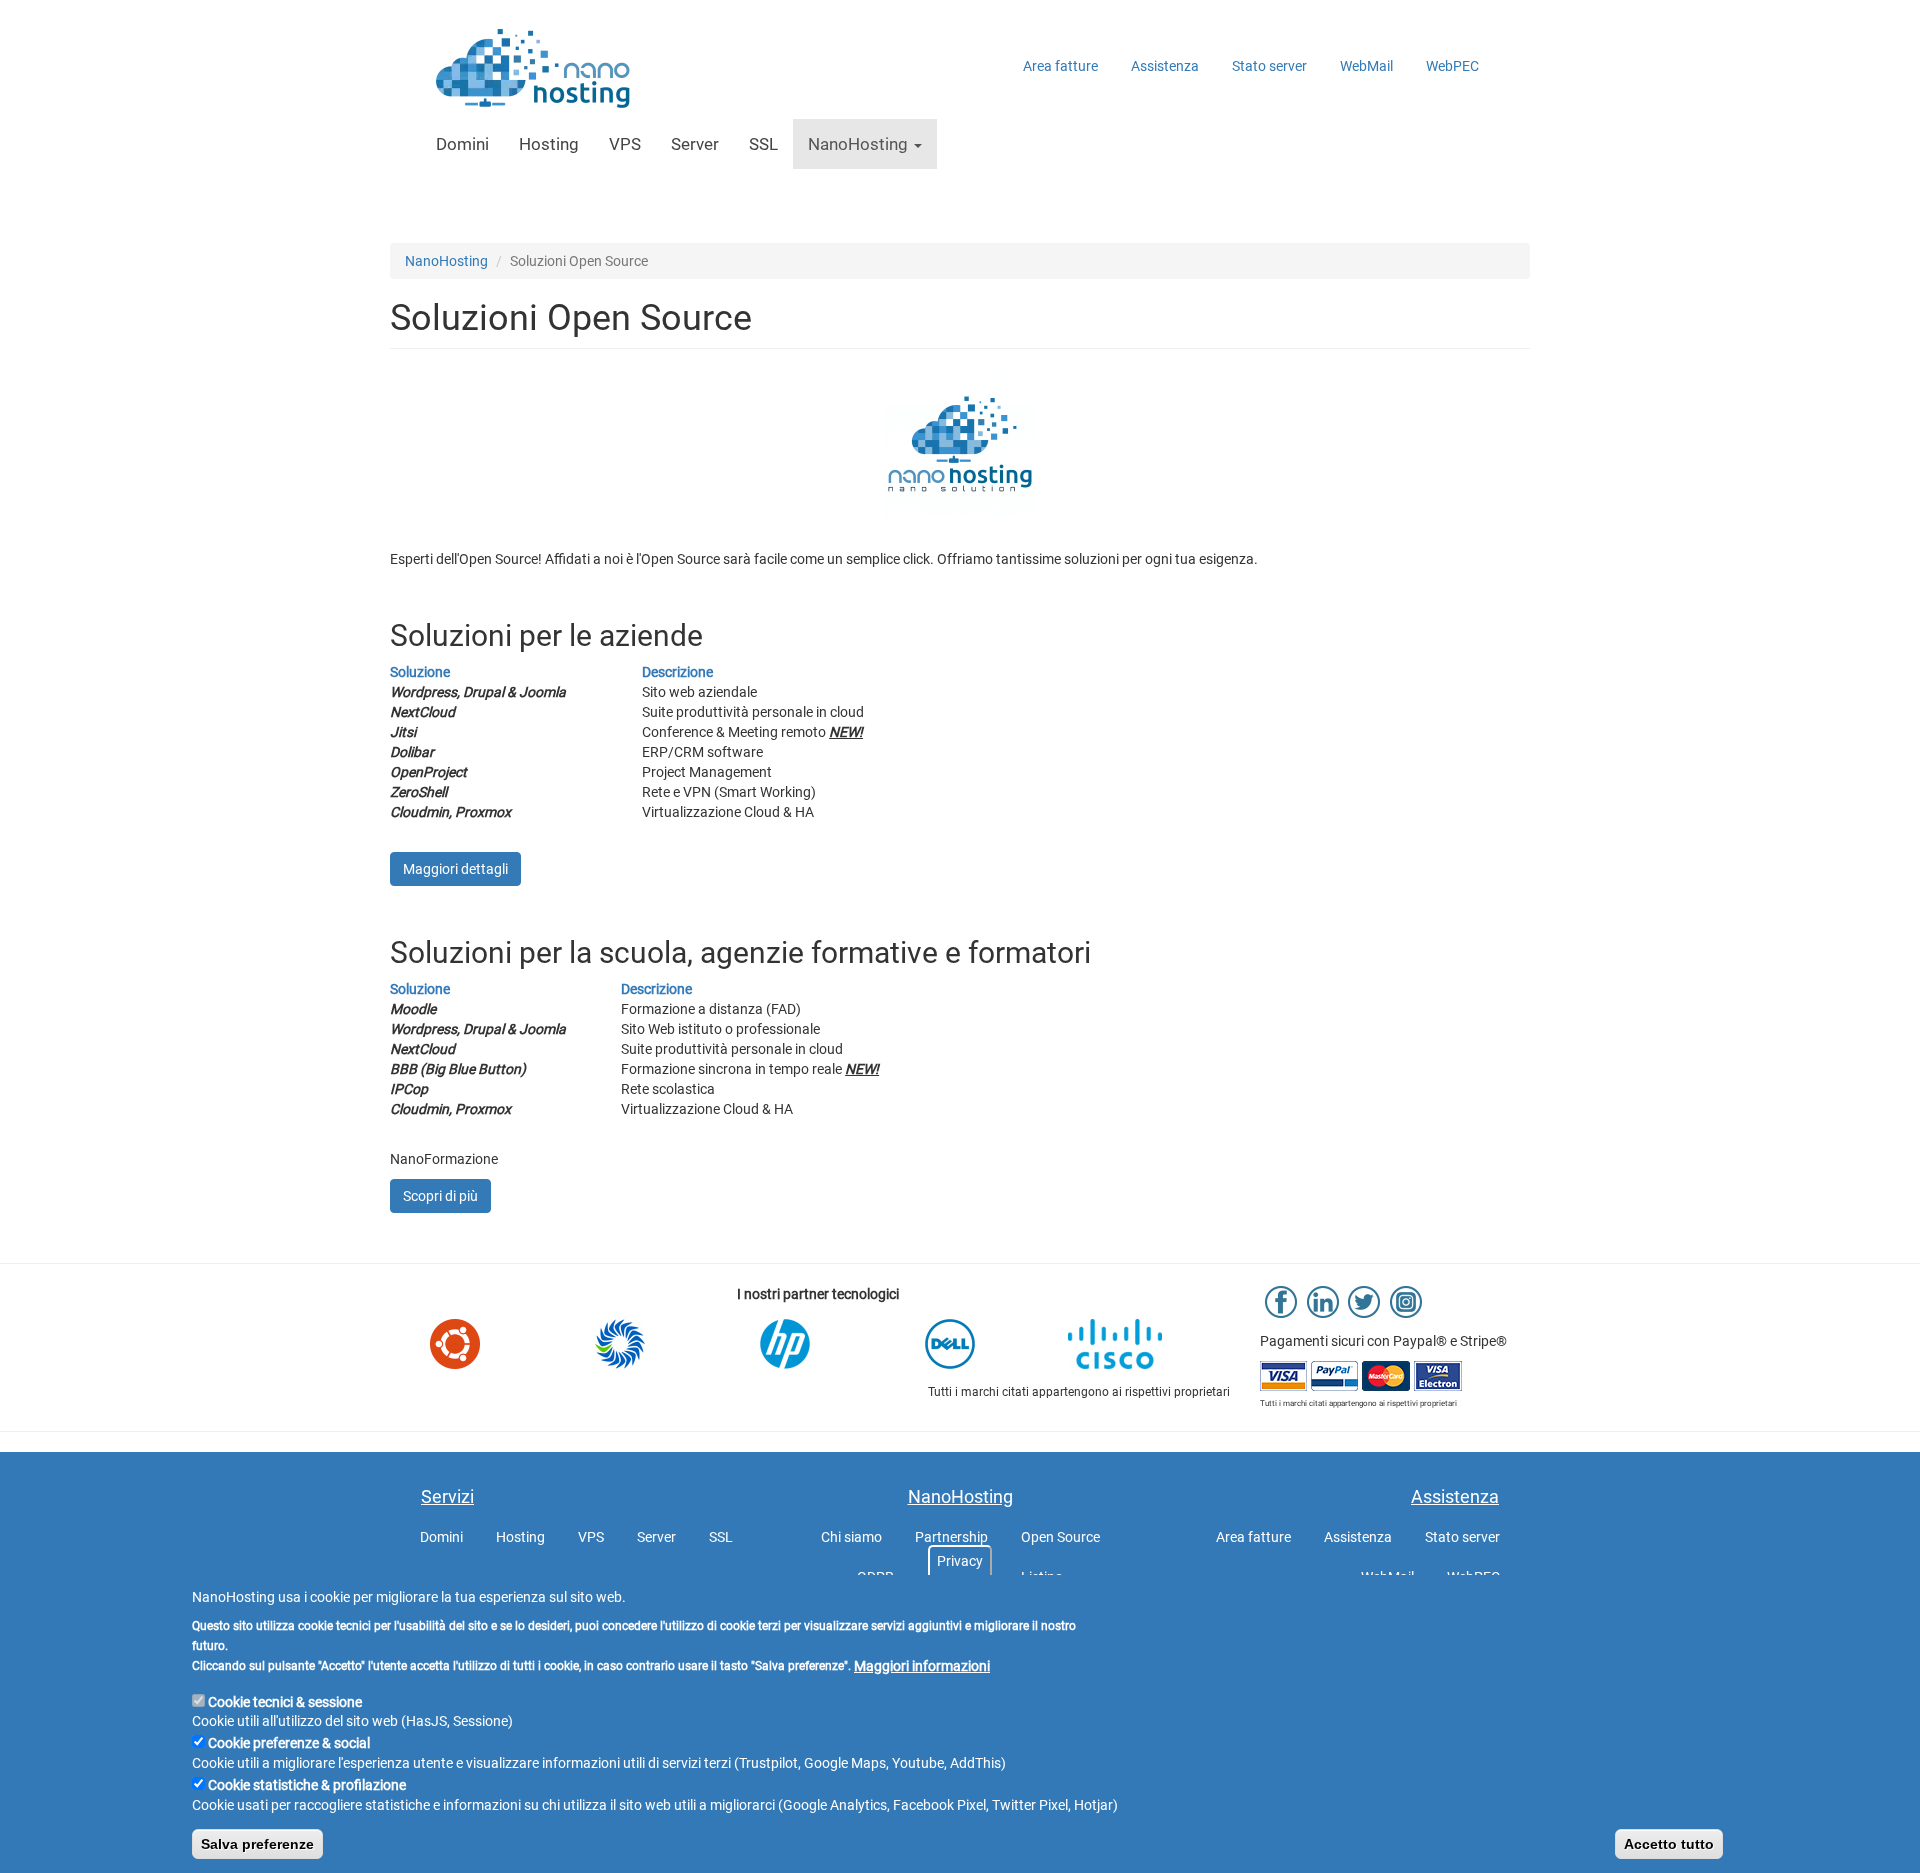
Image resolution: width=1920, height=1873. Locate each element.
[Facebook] (1281, 1301)
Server (695, 144)
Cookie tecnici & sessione (285, 1701)
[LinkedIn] (1323, 1301)
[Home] (526, 70)
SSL (763, 144)
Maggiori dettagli (455, 869)
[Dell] (982, 1344)
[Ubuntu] (487, 1344)
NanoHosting (860, 144)
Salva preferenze (257, 1844)
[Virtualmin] (652, 1344)
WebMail (1366, 66)
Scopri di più (440, 1196)
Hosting (549, 144)
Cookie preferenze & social (289, 1743)
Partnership (951, 1537)
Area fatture (1060, 66)
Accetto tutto (1669, 1844)
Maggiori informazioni (922, 1665)
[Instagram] (1406, 1301)
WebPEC (1452, 66)
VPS (625, 144)
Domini (462, 144)
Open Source (1060, 1537)
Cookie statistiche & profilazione (307, 1785)
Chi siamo (851, 1537)
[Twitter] (1364, 1301)
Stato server (1269, 66)
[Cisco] (1147, 1344)
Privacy (960, 1561)
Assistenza (1165, 66)
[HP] (817, 1344)
